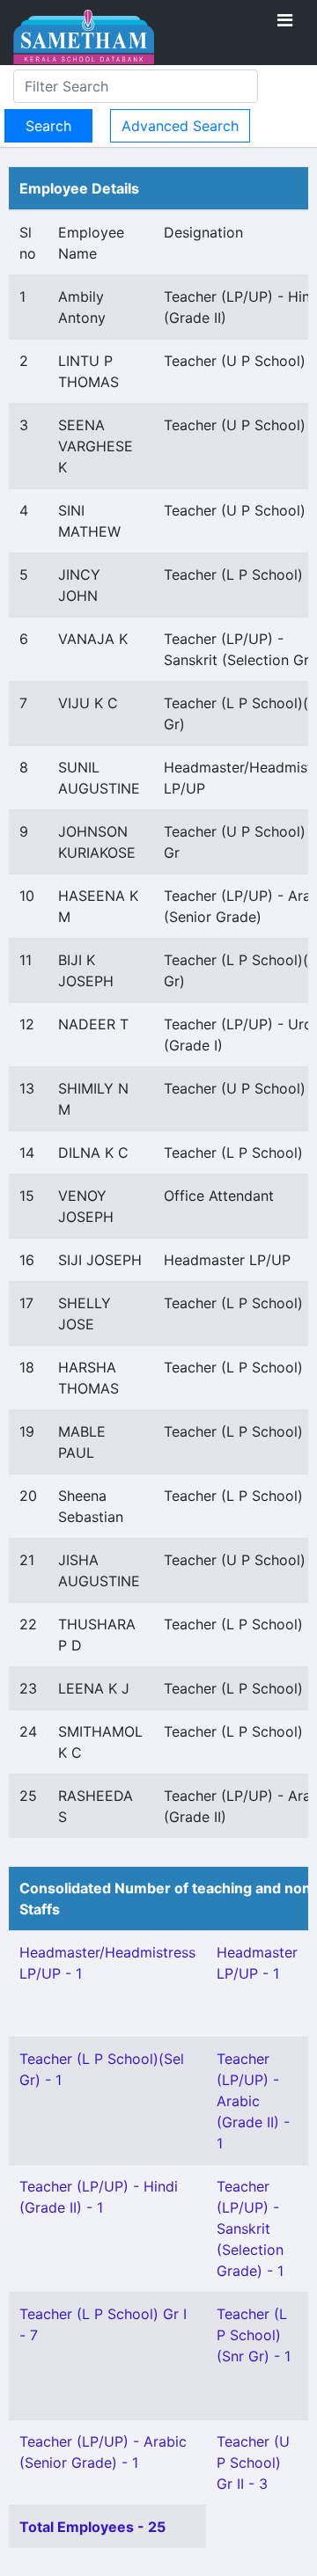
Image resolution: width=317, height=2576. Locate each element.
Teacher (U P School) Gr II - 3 (253, 2463)
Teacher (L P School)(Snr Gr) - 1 (254, 2335)
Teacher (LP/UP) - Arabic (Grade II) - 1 (253, 2101)
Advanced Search (180, 126)
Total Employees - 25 (92, 2527)
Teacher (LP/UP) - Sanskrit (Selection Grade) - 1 (250, 2228)
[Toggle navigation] (285, 20)
